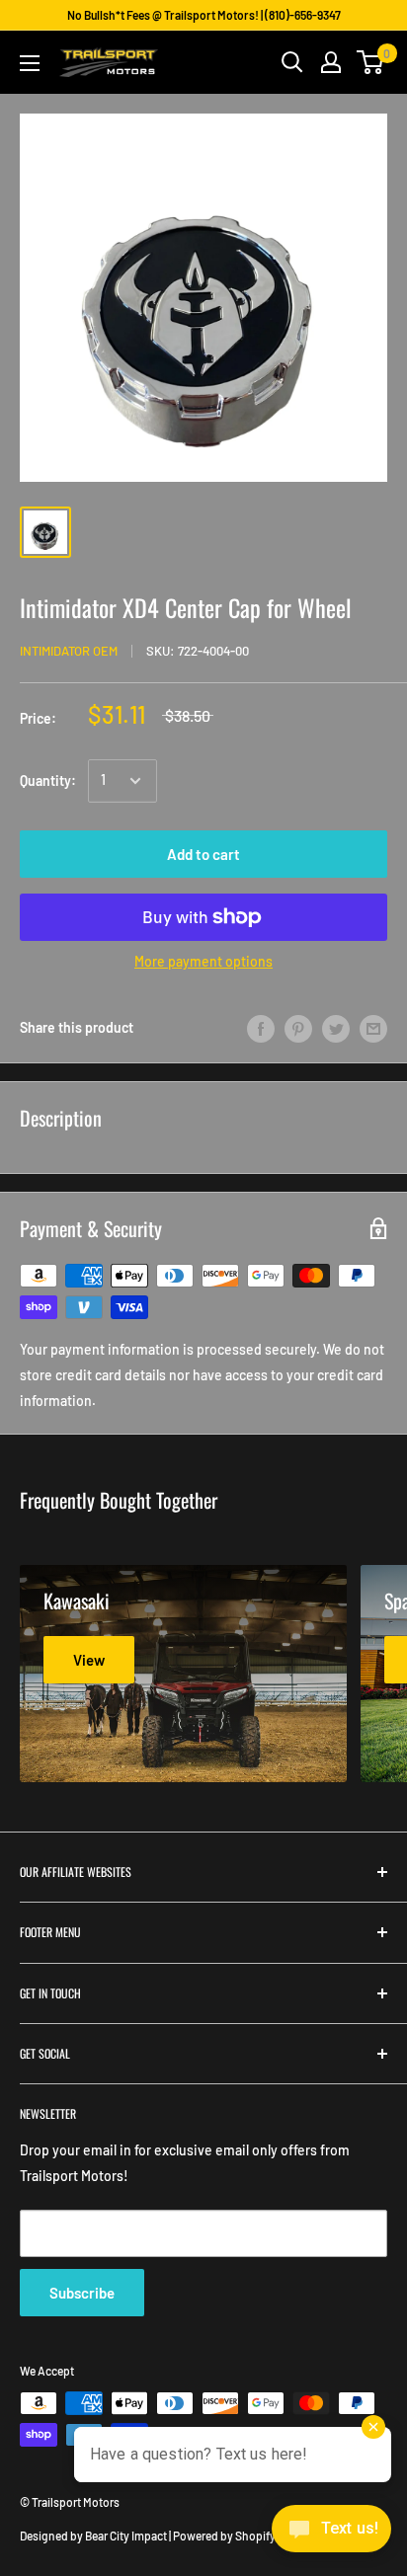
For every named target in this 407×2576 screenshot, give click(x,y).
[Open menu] (30, 63)
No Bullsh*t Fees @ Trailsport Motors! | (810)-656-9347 (204, 15)
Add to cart (203, 854)
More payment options (203, 961)
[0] (371, 62)
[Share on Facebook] (261, 1028)
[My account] (331, 62)
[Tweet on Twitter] (336, 1028)
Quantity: (48, 781)
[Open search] (292, 62)
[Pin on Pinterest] (298, 1028)
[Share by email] (373, 1028)
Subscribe (82, 2293)
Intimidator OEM (69, 651)
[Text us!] (331, 2535)
